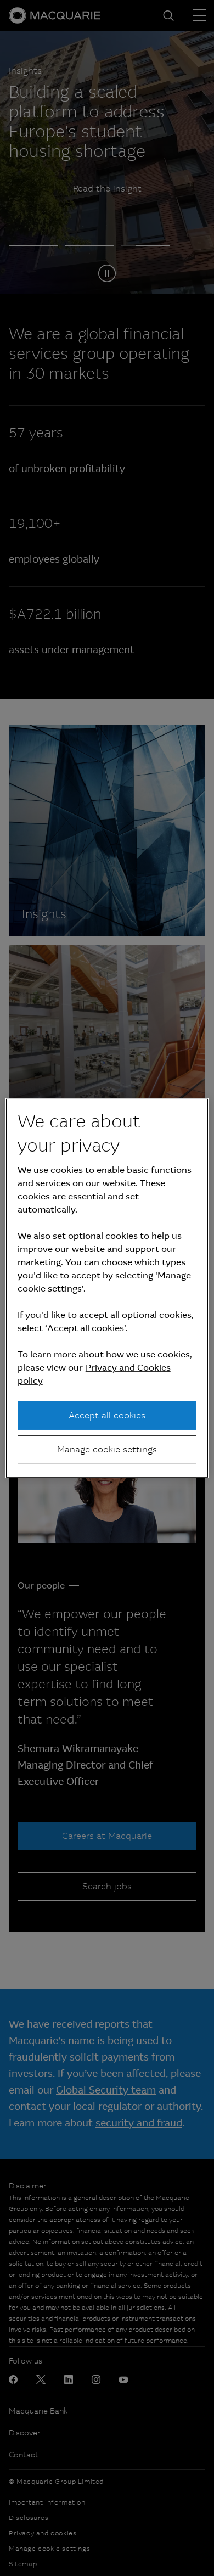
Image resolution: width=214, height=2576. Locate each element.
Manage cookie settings (107, 1449)
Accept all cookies (107, 1415)
